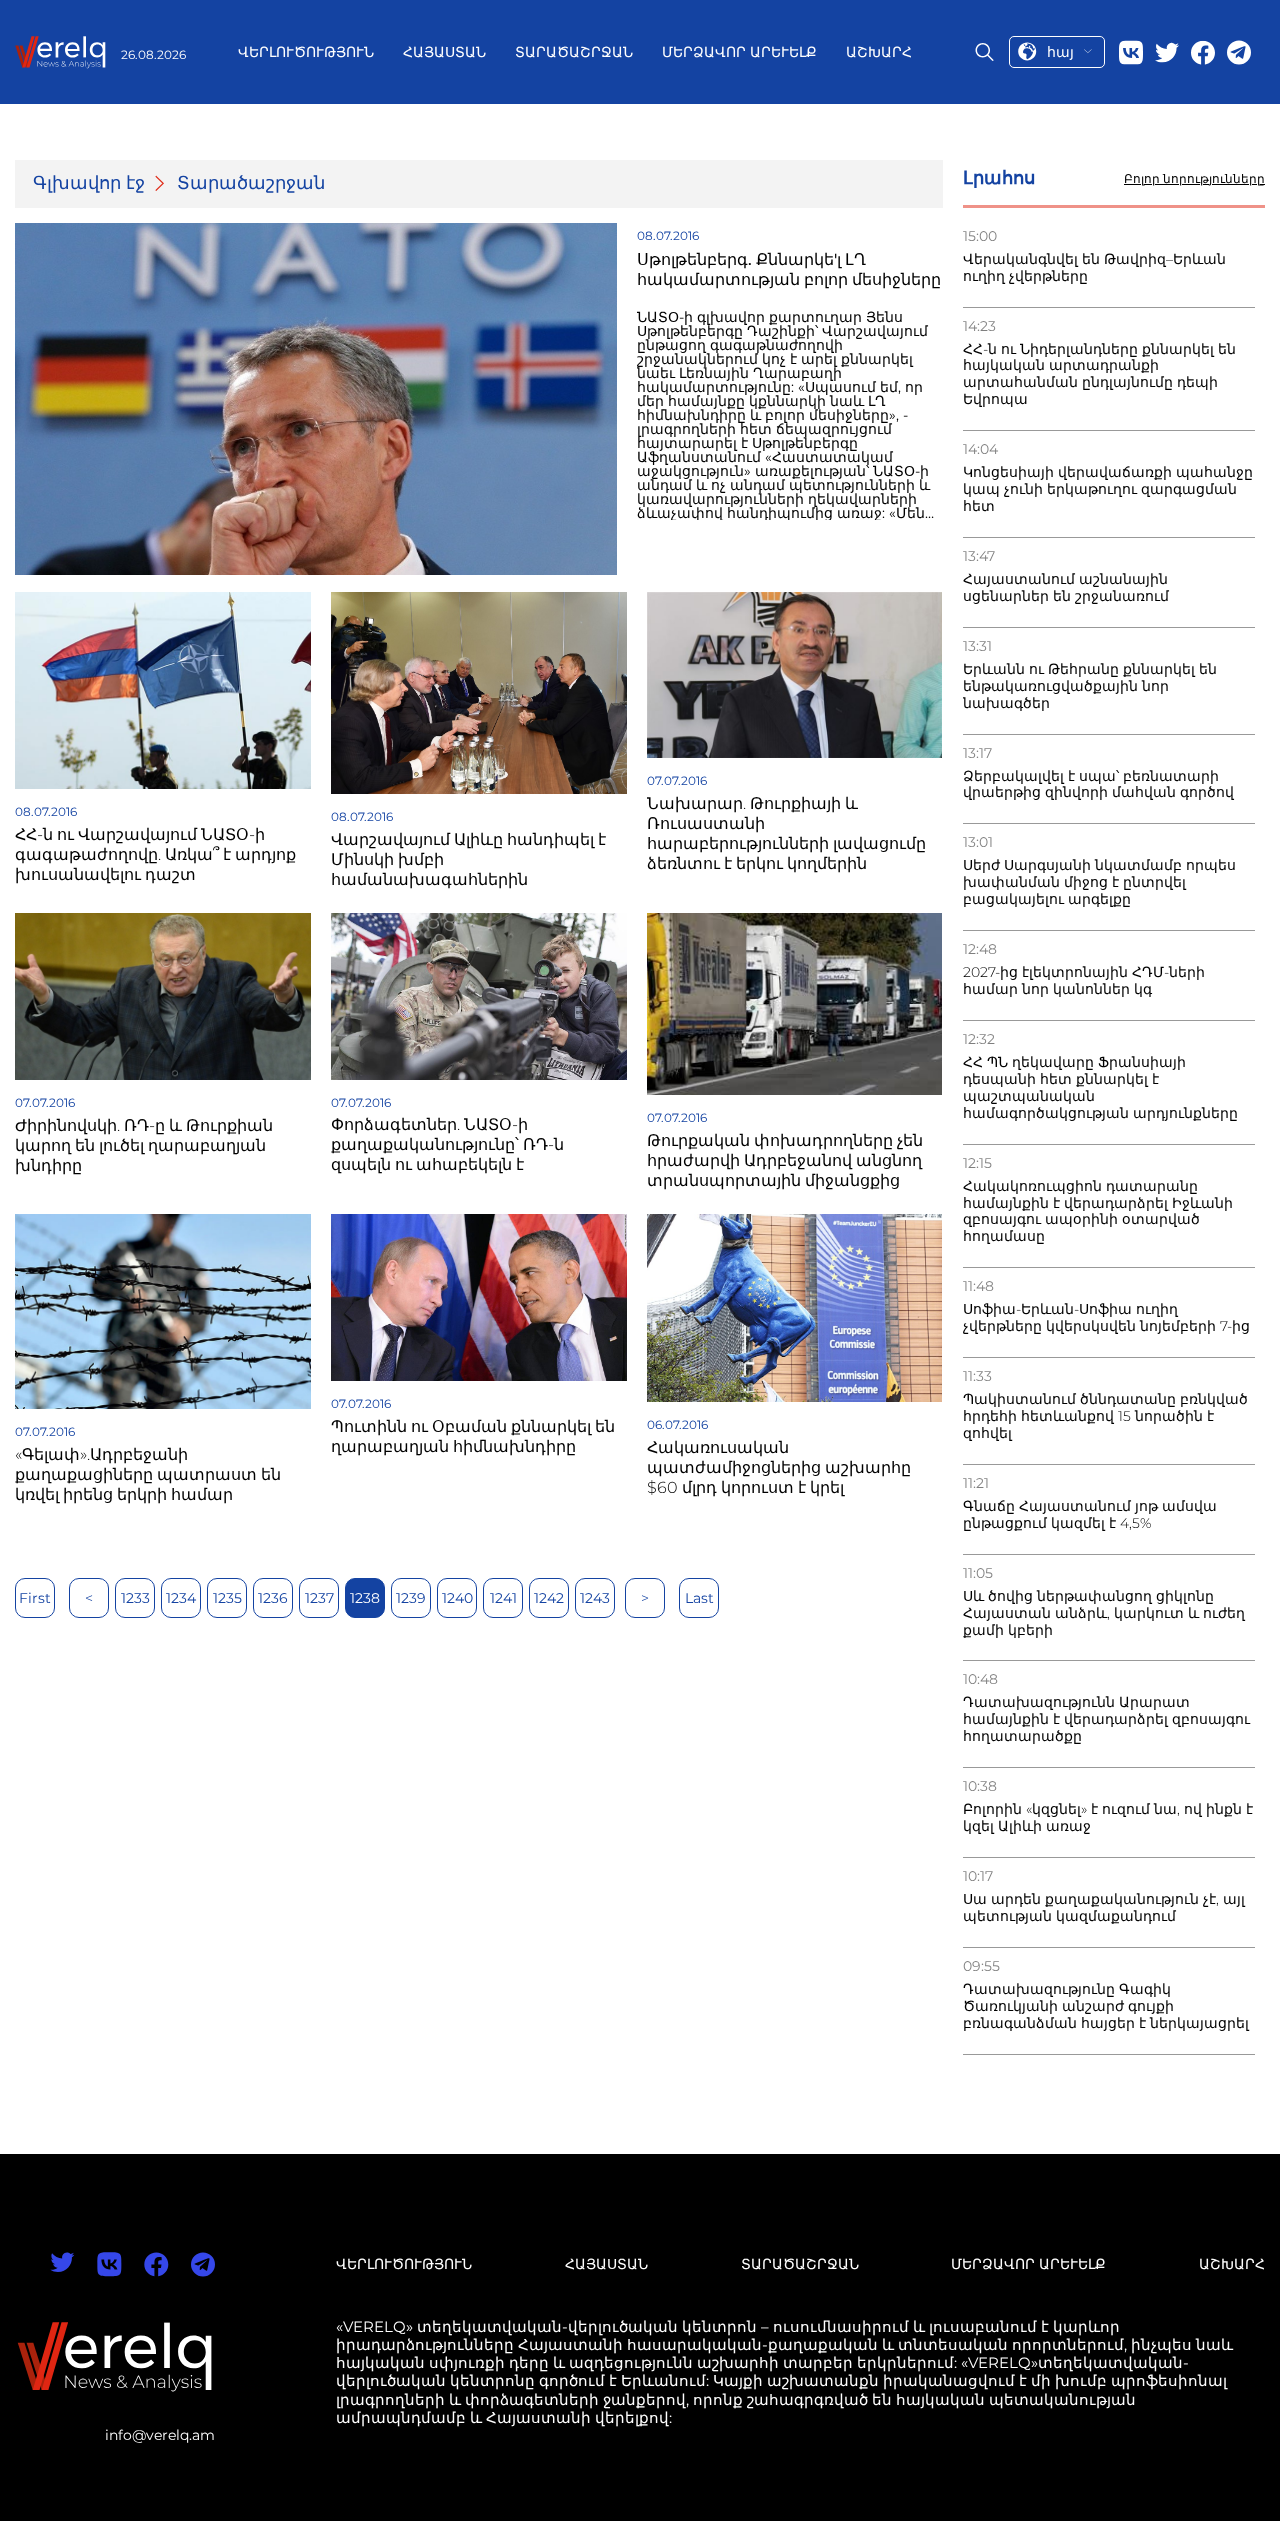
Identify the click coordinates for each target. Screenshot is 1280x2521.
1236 (273, 1598)
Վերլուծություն (306, 52)
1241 (503, 1598)
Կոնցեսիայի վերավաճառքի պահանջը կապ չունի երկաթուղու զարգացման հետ (1108, 489)
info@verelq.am (160, 2435)
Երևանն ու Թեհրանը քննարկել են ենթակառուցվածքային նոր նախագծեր (1090, 686)
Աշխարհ (879, 52)
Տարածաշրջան (574, 52)
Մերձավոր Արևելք (739, 52)
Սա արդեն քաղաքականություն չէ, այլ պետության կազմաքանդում (1104, 1908)
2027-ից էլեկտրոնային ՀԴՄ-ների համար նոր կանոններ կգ (1084, 981)
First (35, 1598)
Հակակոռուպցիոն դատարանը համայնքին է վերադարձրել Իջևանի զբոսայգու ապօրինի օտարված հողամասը (1098, 1212)
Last (699, 1598)
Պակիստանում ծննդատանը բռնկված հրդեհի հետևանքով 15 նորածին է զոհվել (1105, 1416)
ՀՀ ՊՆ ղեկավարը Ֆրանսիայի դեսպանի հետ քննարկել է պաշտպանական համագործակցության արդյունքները (1100, 1088)
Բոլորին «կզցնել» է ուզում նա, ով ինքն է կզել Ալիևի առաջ (1108, 1818)
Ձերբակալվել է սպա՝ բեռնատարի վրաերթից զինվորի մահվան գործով (1098, 785)
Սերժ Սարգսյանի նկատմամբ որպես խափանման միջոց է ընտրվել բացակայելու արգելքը (1099, 882)
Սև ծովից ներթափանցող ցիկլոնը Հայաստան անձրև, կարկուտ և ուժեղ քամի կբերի (1104, 1613)
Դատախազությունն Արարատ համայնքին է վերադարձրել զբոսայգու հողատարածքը (1106, 1719)
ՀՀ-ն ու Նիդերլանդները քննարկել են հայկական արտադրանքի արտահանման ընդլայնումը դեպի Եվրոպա (1099, 375)
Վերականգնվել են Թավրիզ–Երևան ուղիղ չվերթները (1094, 268)
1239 (411, 1598)
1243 (595, 1598)
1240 (457, 1598)
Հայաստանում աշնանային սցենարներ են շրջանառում (1066, 588)
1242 (549, 1598)
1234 (181, 1598)
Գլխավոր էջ (89, 183)
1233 (135, 1598)
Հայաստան (444, 52)
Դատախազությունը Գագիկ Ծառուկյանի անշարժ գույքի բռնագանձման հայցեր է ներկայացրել (1106, 2006)
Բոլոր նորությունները (1194, 179)
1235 (227, 1598)
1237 (319, 1598)
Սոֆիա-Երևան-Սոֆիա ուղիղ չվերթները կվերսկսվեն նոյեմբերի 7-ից (1106, 1318)
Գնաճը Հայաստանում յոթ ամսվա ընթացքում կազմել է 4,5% (1090, 1515)
